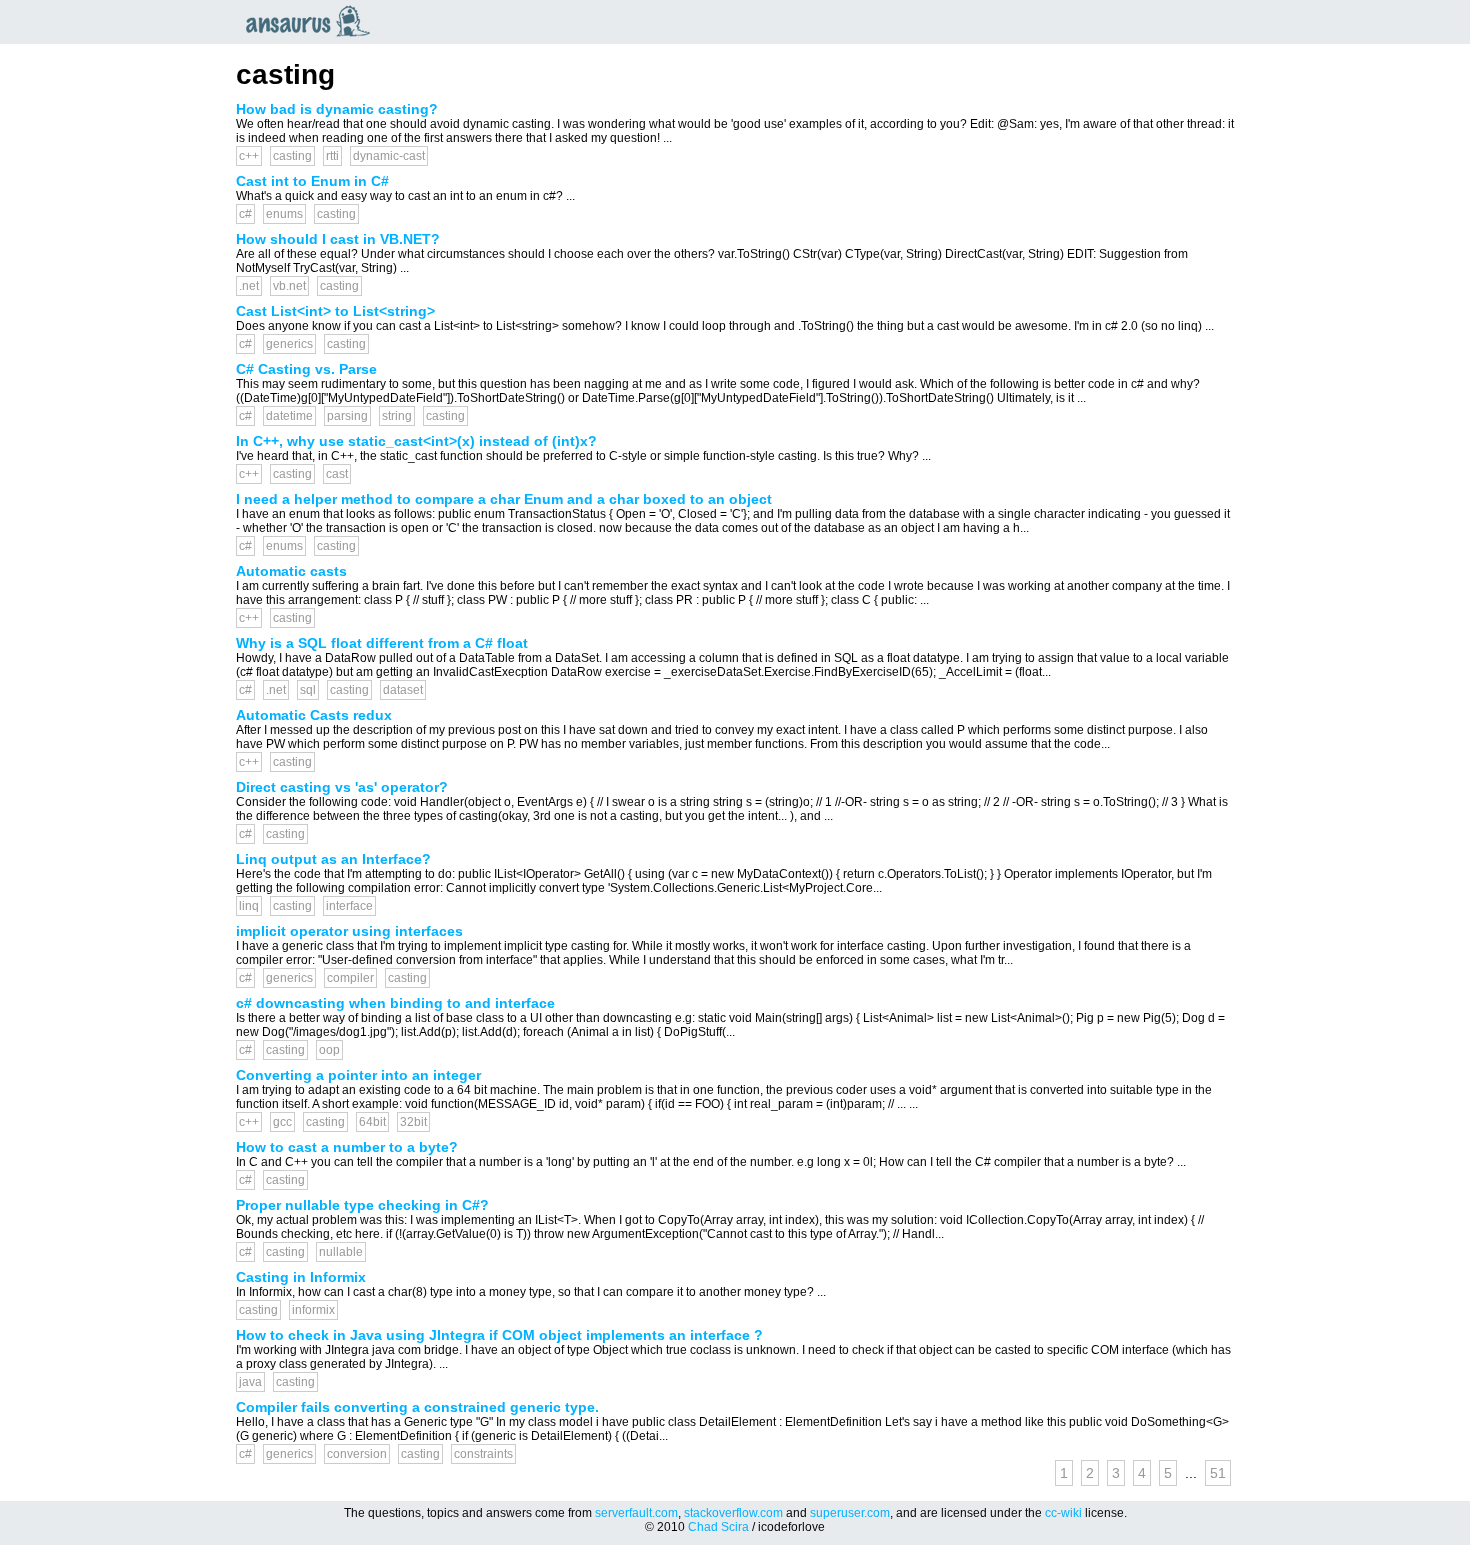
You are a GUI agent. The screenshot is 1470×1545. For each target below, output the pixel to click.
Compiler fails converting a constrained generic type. (417, 1407)
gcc (282, 1122)
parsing (347, 416)
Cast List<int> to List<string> (335, 311)
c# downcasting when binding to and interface (395, 1003)
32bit (413, 1122)
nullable (341, 1252)
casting (292, 156)
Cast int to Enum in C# (312, 181)
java (250, 1382)
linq (249, 906)
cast (337, 474)
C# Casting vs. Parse (306, 369)
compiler (350, 978)
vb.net (289, 286)
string (397, 416)
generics (289, 344)
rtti (332, 156)
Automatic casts (291, 571)
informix (313, 1310)
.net (249, 286)
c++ (249, 156)
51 (1218, 1473)
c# (245, 214)
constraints (483, 1454)
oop (329, 1050)
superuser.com (850, 1513)
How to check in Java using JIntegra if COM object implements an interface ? (499, 1335)
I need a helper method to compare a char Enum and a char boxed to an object (504, 499)
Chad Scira (718, 1527)
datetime (289, 416)
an (313, 21)
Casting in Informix (301, 1277)
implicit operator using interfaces (349, 931)
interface (349, 906)
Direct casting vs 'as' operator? (342, 787)
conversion (357, 1454)
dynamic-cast (389, 156)
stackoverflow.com (733, 1513)
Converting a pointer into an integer (358, 1075)
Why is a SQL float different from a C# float (382, 643)
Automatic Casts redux (314, 715)
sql (308, 690)
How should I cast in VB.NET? (338, 239)
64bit (372, 1122)
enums (284, 214)
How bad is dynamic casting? (337, 109)
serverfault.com (636, 1513)
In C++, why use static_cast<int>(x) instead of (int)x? (416, 441)
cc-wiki (1063, 1513)
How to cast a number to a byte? (347, 1147)
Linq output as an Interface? (333, 859)
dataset (403, 690)
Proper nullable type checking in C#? (362, 1205)
